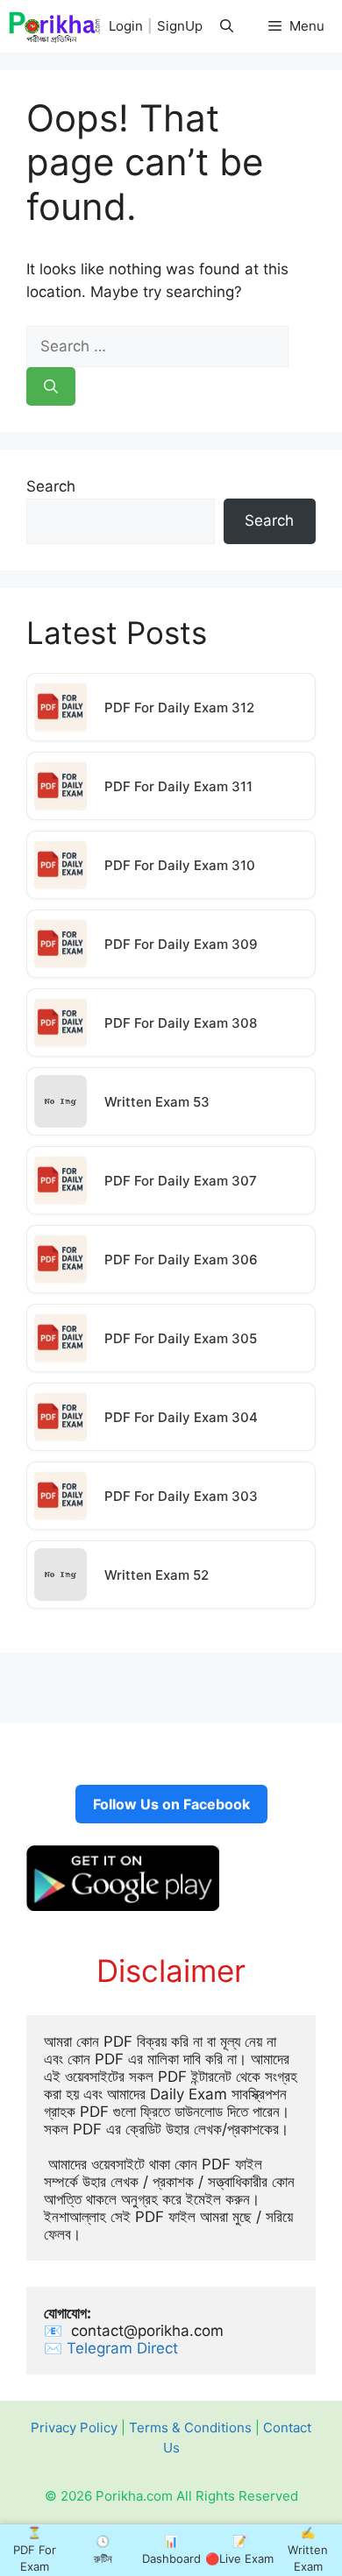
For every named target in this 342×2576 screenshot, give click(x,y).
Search (51, 486)
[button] (227, 26)
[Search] (51, 386)
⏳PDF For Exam (35, 2549)
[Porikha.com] (55, 26)
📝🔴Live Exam (239, 2550)
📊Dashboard (171, 2550)
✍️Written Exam (308, 2549)
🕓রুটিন (103, 2550)
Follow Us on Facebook (171, 1804)
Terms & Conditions (190, 2427)
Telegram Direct (125, 2348)
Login (126, 26)
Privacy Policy (74, 2427)
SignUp (180, 26)
